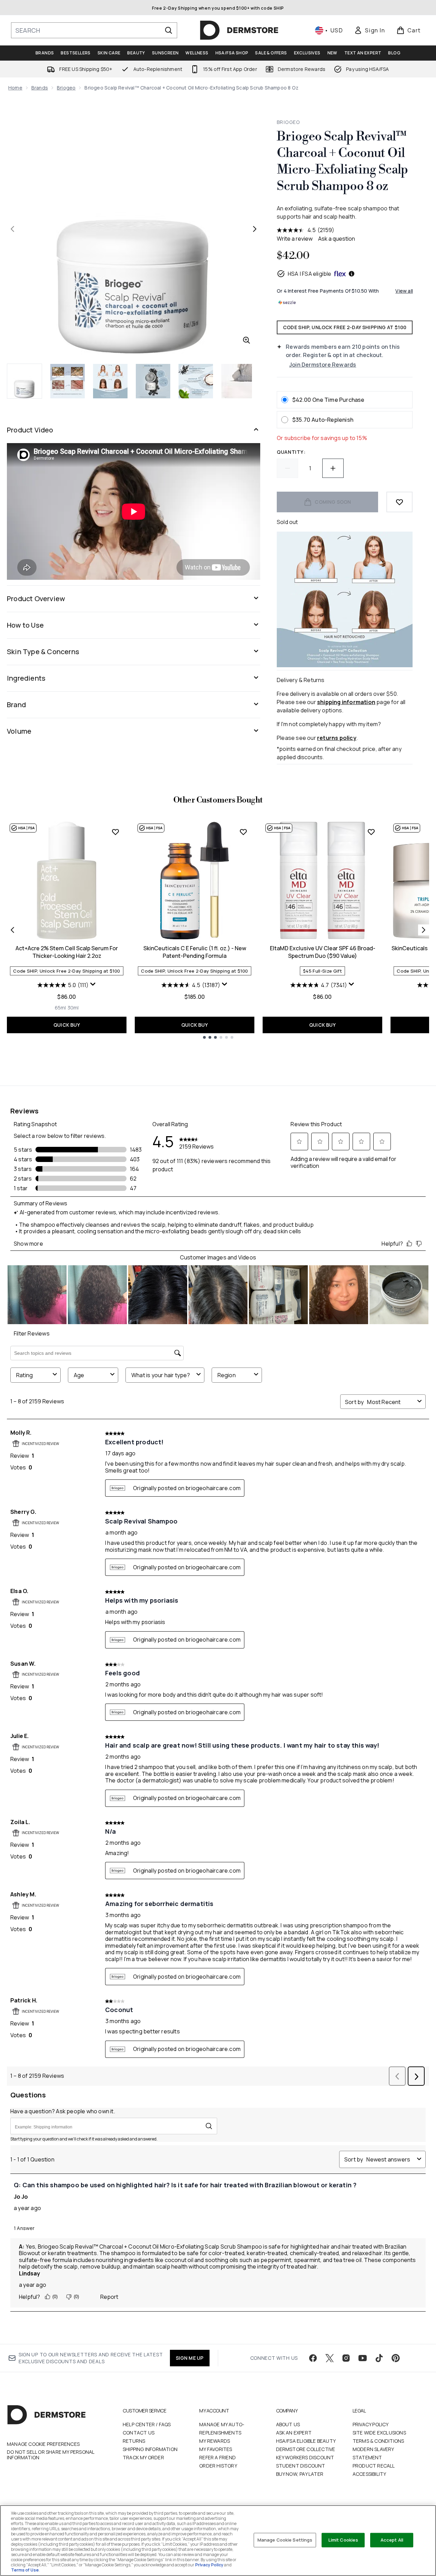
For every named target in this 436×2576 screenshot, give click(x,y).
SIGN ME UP (190, 2358)
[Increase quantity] (333, 468)
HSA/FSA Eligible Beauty (306, 2441)
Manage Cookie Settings (285, 2540)
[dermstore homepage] (239, 30)
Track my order (143, 2457)
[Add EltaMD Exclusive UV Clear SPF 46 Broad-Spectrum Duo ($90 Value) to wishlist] (371, 832)
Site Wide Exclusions (379, 2433)
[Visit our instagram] (346, 2358)
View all (404, 291)
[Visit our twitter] (329, 2358)
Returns (134, 2441)
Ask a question (337, 239)
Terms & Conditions (378, 2441)
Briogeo (66, 88)
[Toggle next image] (255, 229)
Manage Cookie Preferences (43, 2444)
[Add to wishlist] (399, 502)
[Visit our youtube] (363, 2358)
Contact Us (139, 2433)
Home (15, 88)
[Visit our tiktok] (379, 2358)
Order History (218, 2466)
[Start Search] (169, 30)
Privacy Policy (371, 2424)
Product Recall (374, 2466)
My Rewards (215, 2441)
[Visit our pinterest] (396, 2358)
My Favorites (216, 2449)
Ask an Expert (294, 2433)
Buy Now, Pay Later (300, 2474)
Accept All (392, 2540)
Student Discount (301, 2466)
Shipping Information (150, 2449)
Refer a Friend (217, 2457)
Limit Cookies (343, 2540)
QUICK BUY (67, 1025)
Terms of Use (25, 2570)
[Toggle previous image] (12, 229)
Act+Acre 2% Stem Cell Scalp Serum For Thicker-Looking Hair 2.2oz (67, 952)
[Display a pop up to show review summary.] (93, 984)
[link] (369, 30)
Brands (40, 88)
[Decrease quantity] (287, 468)
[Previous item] (12, 930)
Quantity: (291, 452)
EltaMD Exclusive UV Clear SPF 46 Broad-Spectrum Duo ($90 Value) (323, 952)
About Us (288, 2424)
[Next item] (424, 930)
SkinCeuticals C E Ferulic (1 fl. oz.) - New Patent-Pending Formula (195, 952)
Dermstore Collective (306, 2449)
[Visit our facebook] (313, 2358)
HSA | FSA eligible (310, 274)
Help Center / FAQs (147, 2424)
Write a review (295, 239)
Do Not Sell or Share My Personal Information (50, 2455)
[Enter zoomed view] (246, 340)
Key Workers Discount (305, 2457)
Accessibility (369, 2474)
